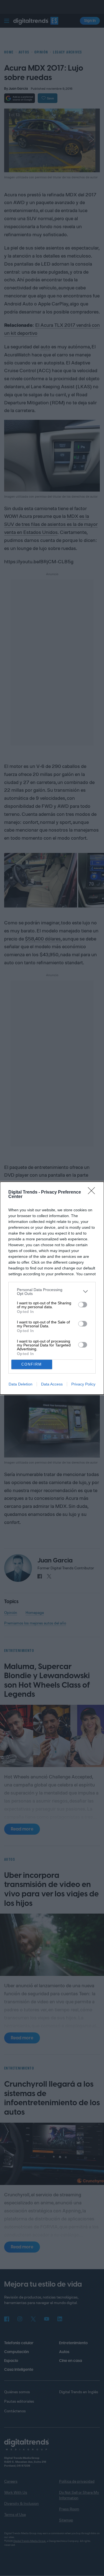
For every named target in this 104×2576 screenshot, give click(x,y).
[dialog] (52, 1288)
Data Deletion (21, 1384)
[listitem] (52, 1292)
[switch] (83, 1305)
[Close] (93, 1192)
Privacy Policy (83, 1384)
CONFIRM (32, 1364)
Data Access (52, 1384)
